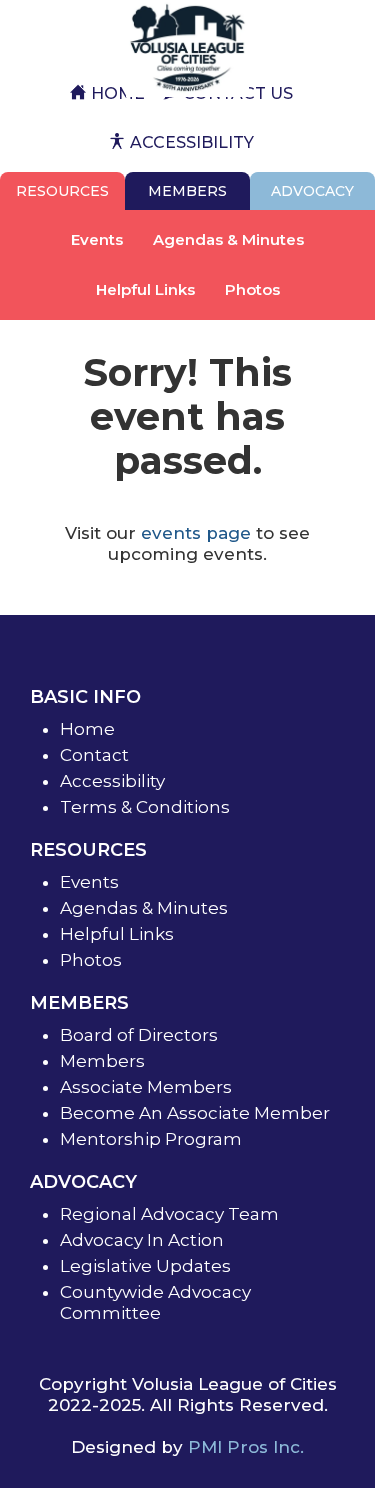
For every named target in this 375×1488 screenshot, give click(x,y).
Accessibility (112, 781)
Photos (252, 289)
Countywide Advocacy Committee (155, 1302)
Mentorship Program (151, 1139)
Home (87, 729)
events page (196, 533)
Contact (94, 755)
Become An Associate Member (195, 1113)
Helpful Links (145, 289)
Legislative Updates (145, 1266)
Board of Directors (139, 1035)
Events (97, 239)
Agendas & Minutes (228, 239)
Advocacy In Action (142, 1240)
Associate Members (146, 1087)
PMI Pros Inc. (246, 1447)
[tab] (62, 191)
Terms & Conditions (145, 807)
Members (102, 1061)
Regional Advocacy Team (169, 1214)
